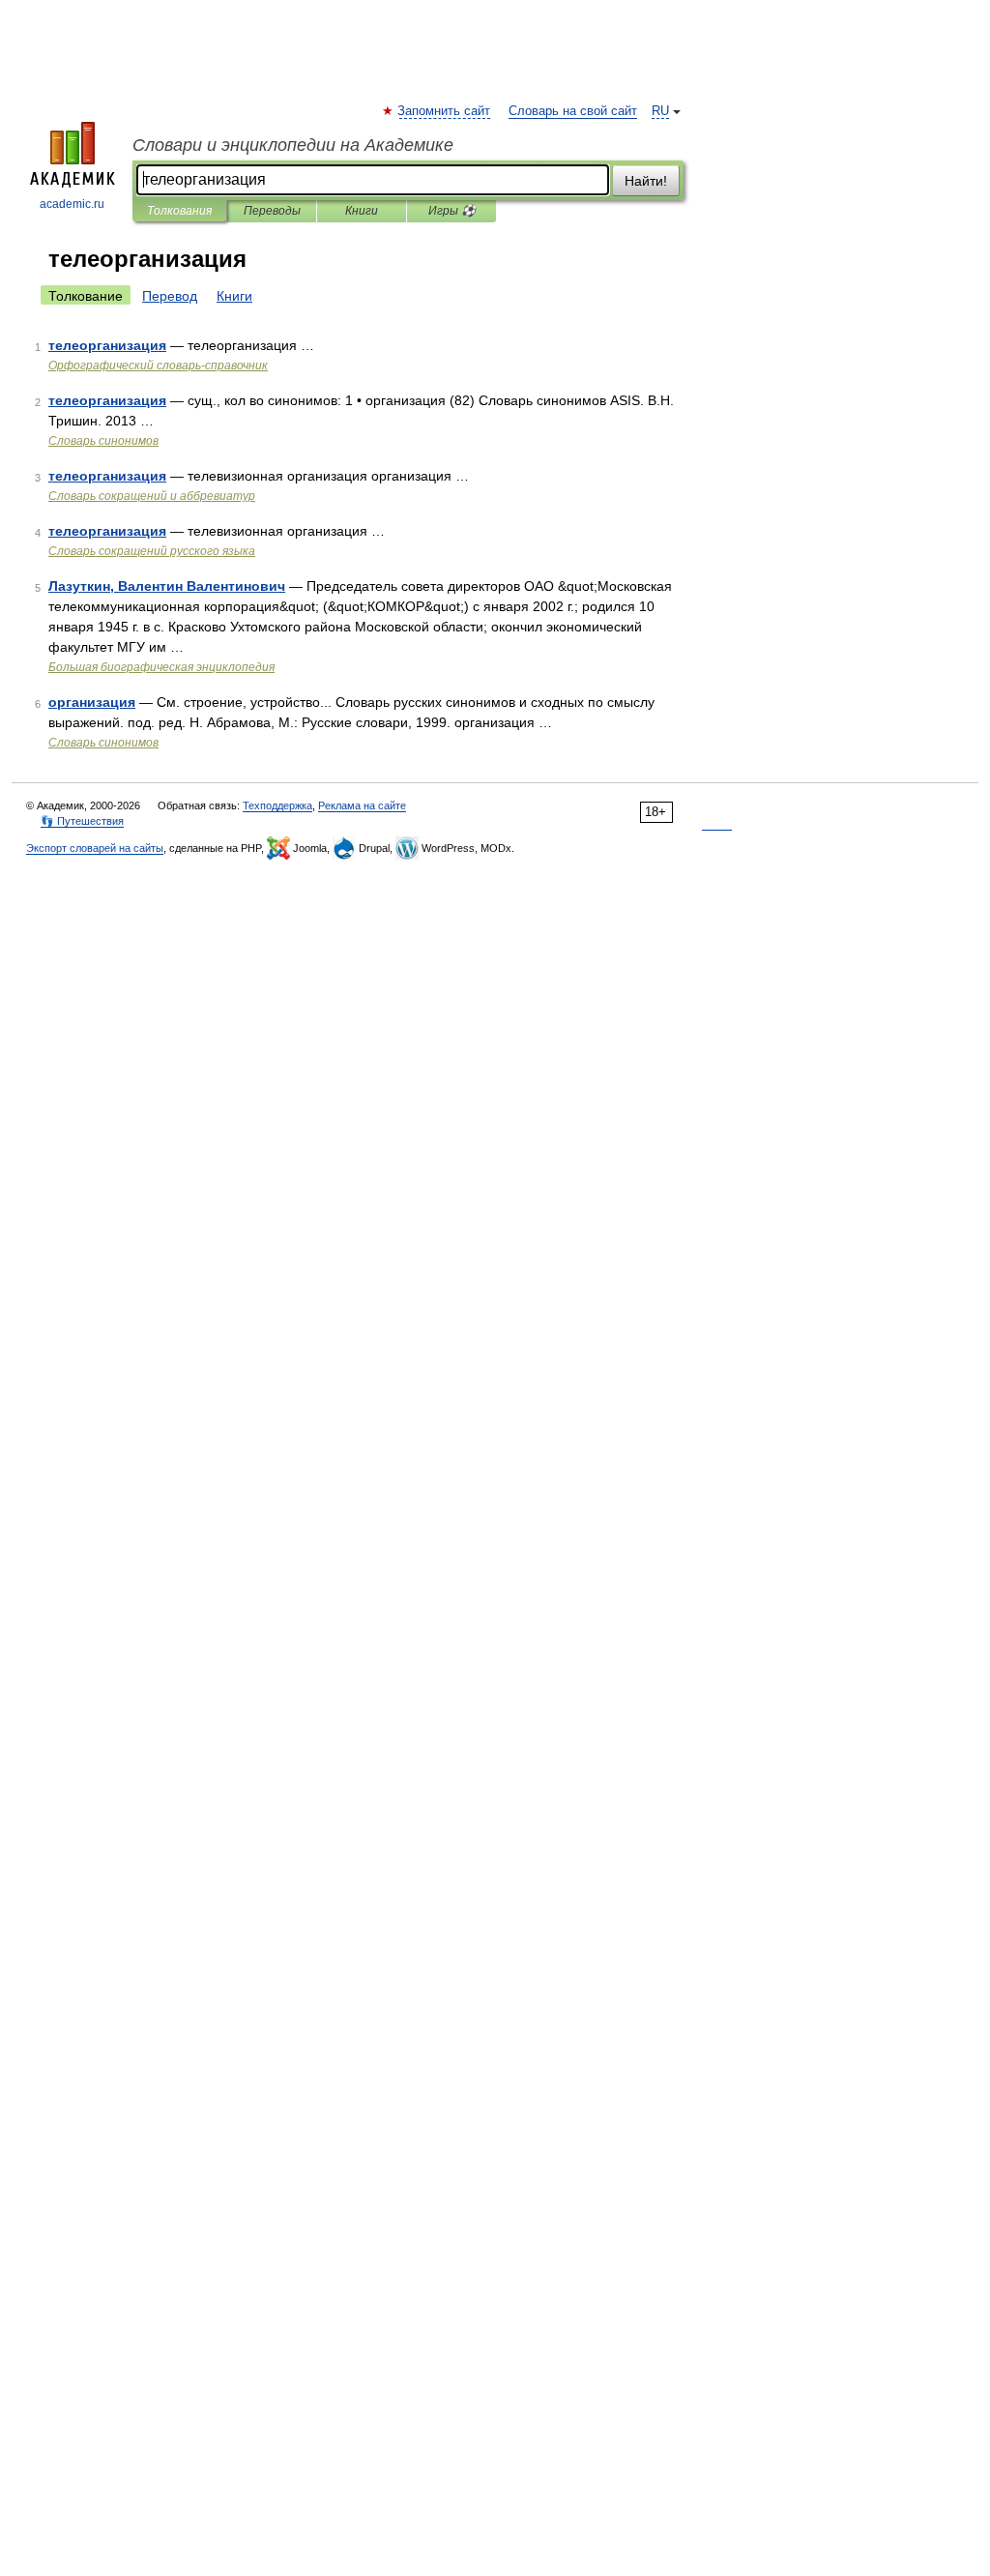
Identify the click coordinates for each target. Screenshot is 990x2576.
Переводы (272, 211)
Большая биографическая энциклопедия (161, 667)
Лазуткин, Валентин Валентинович (167, 586)
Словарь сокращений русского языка (152, 551)
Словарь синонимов (103, 441)
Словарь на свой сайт (573, 111)
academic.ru (72, 204)
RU (660, 111)
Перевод (170, 296)
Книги (362, 211)
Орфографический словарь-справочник (158, 366)
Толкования (179, 211)
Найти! (646, 181)
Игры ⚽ (452, 211)
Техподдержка (277, 805)
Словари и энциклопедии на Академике (293, 145)
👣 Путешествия (82, 821)
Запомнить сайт (445, 111)
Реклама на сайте (362, 805)
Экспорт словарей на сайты (95, 848)
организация (92, 702)
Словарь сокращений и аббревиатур (152, 496)
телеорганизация (107, 345)
